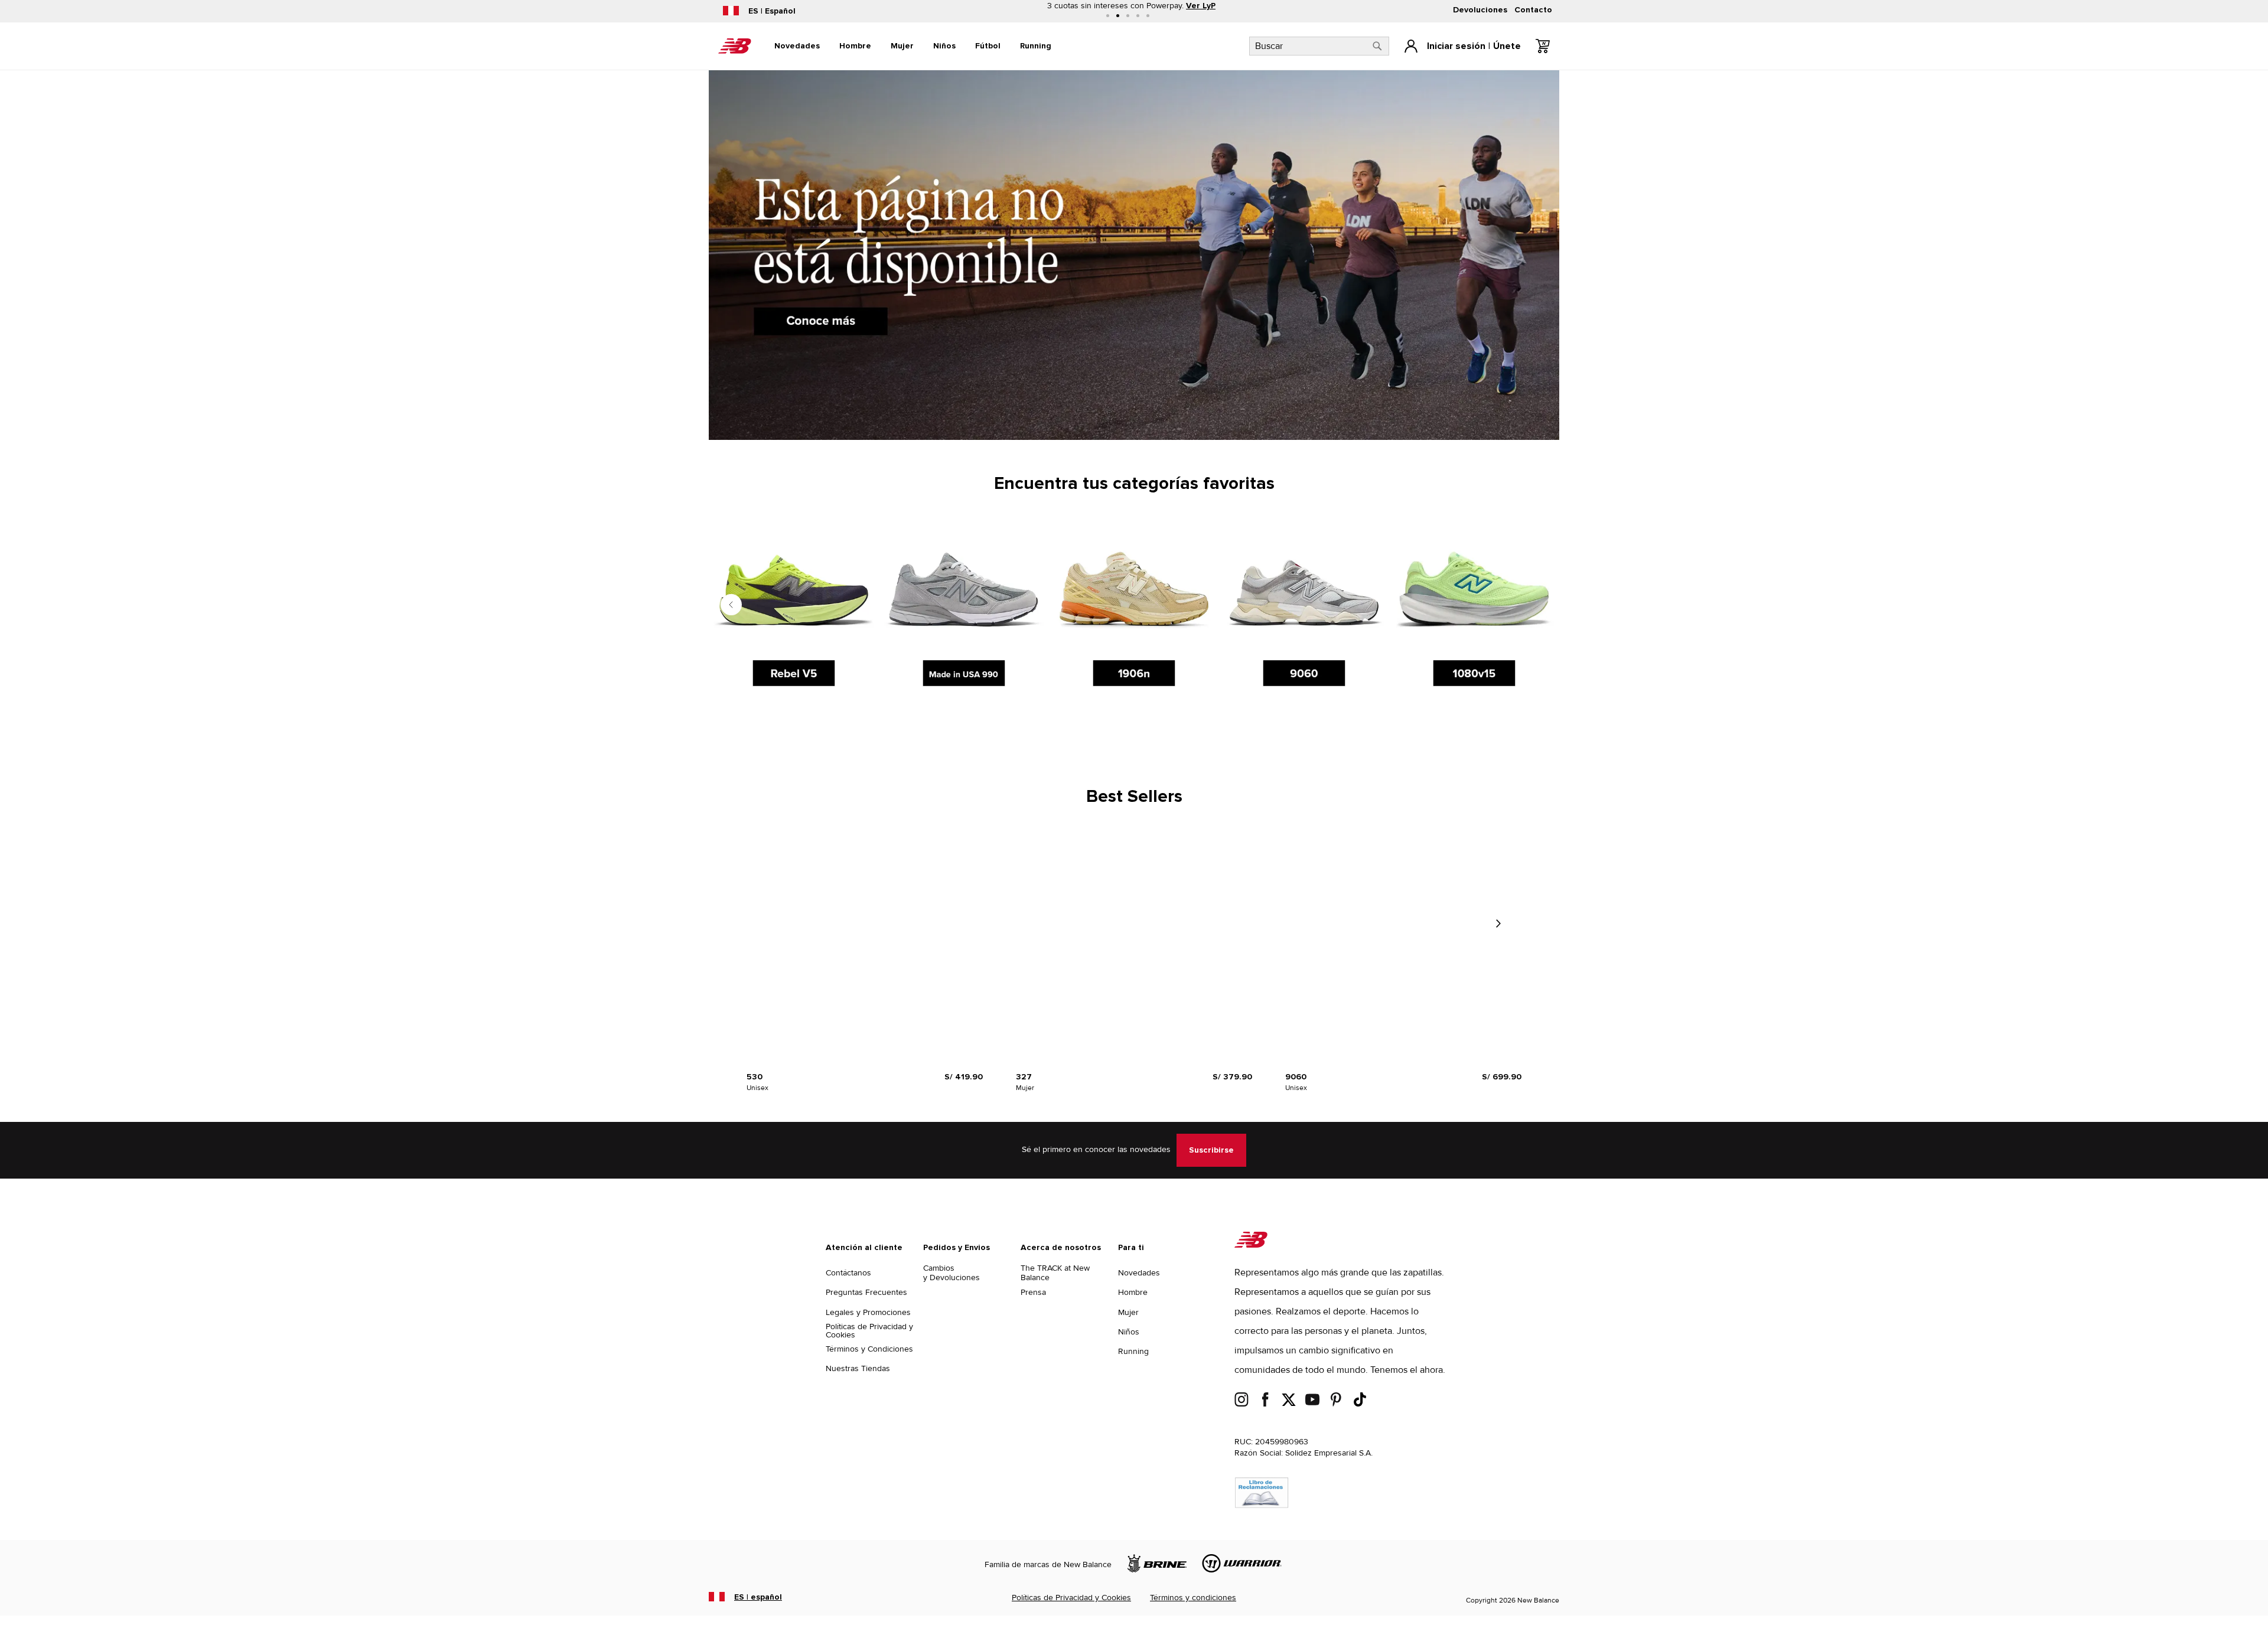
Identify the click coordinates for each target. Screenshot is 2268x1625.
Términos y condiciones (1193, 1598)
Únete (1507, 46)
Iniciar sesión (1456, 46)
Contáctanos (848, 1273)
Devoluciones (1480, 10)
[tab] (797, 46)
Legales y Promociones (868, 1312)
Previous (731, 605)
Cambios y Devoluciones (951, 1273)
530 (755, 1077)
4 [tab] (1138, 16)
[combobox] (1319, 46)
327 (1024, 1077)
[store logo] (735, 46)
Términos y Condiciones (869, 1349)
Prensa (1033, 1292)
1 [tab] (1108, 16)
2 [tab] (1118, 16)
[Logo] (1251, 1245)
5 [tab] (1148, 16)
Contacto (1533, 10)
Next (1498, 924)
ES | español (758, 1597)
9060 (1296, 1077)
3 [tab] (1128, 16)
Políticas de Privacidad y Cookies (869, 1331)
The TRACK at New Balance (1055, 1273)
